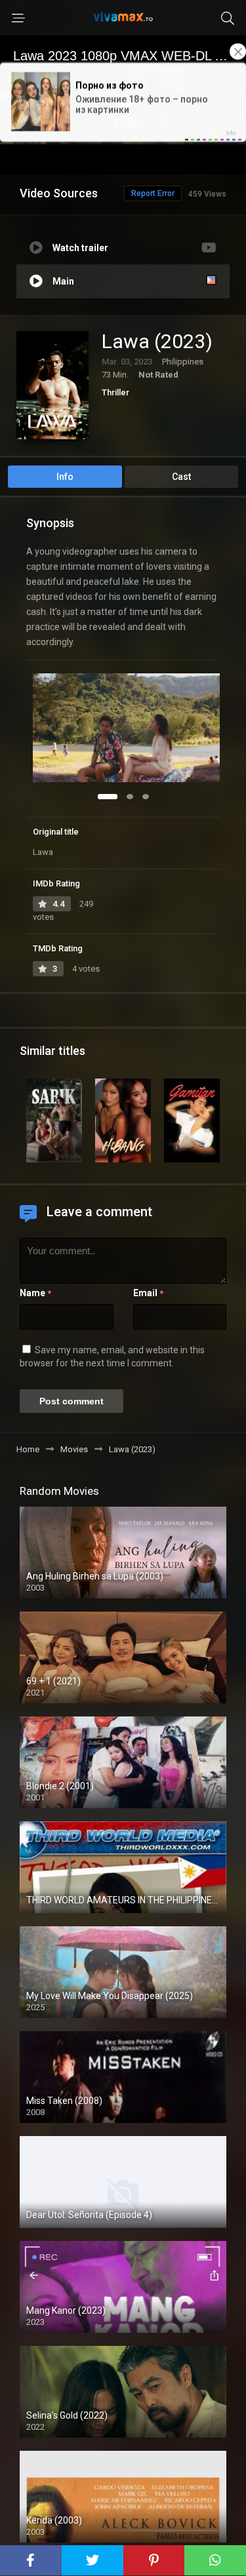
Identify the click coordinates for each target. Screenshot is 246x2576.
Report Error (153, 193)
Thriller (115, 392)
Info (65, 477)
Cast (181, 477)
